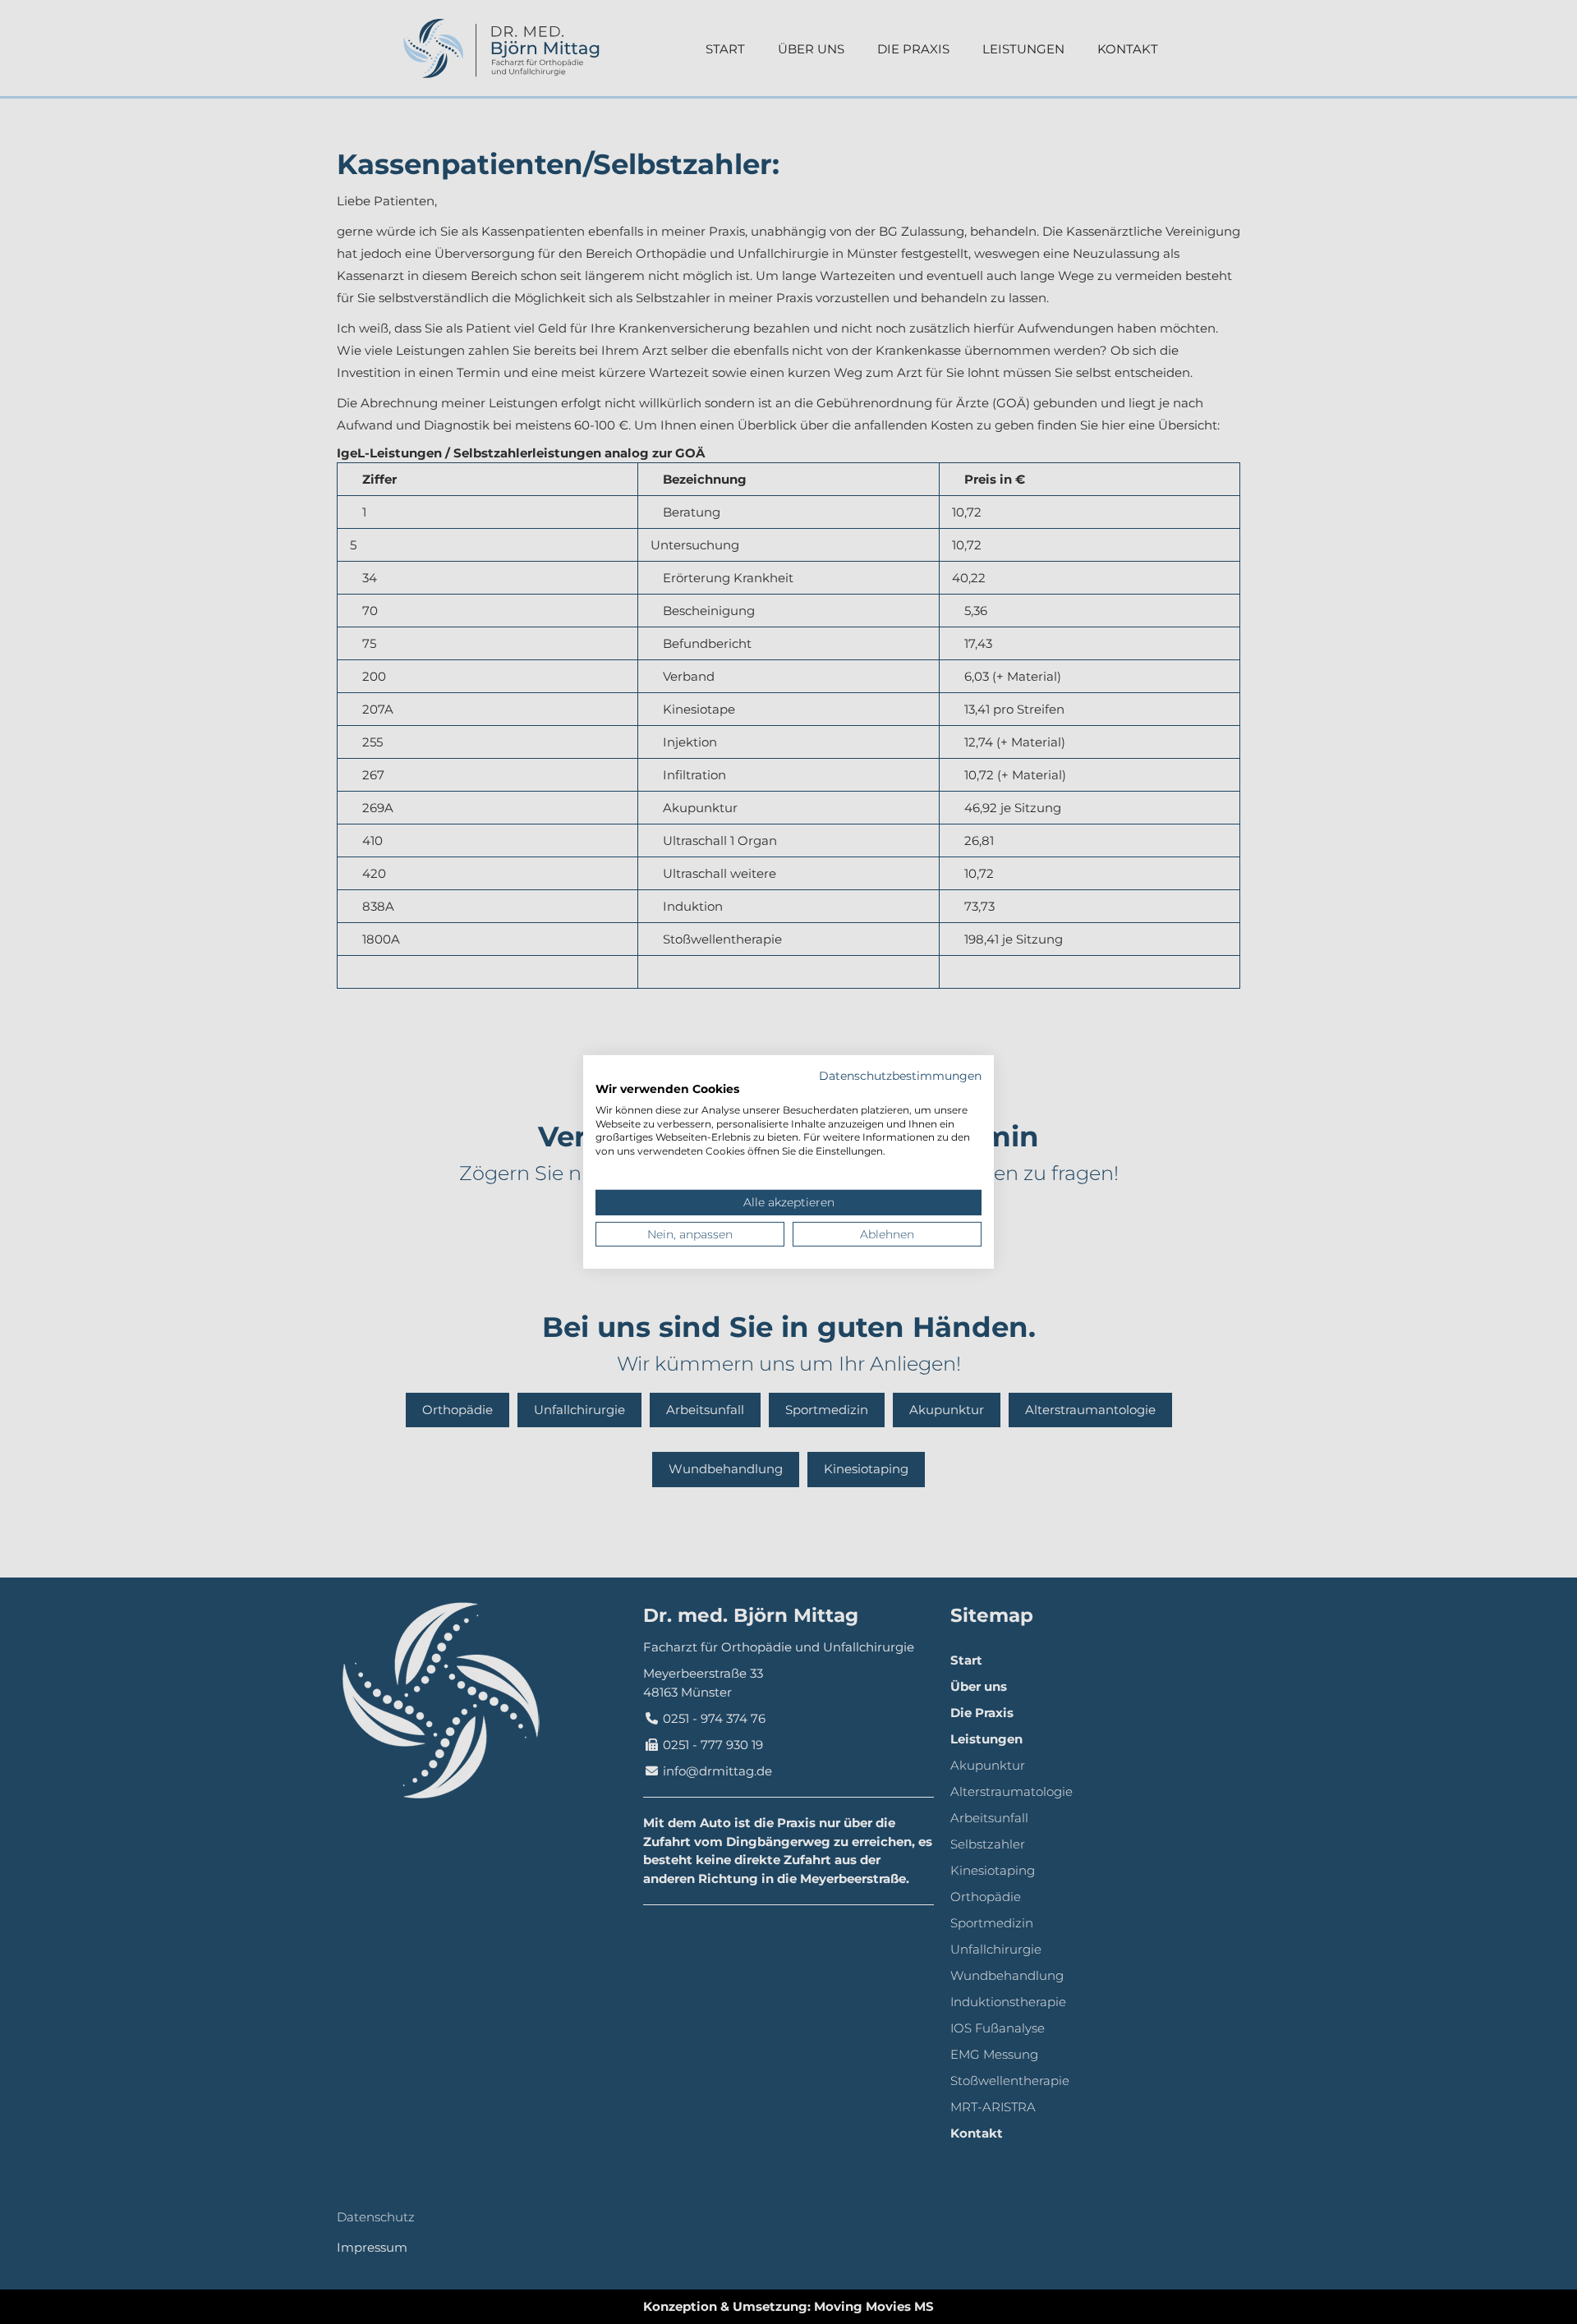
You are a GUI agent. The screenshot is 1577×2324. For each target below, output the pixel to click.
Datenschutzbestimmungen (900, 1076)
